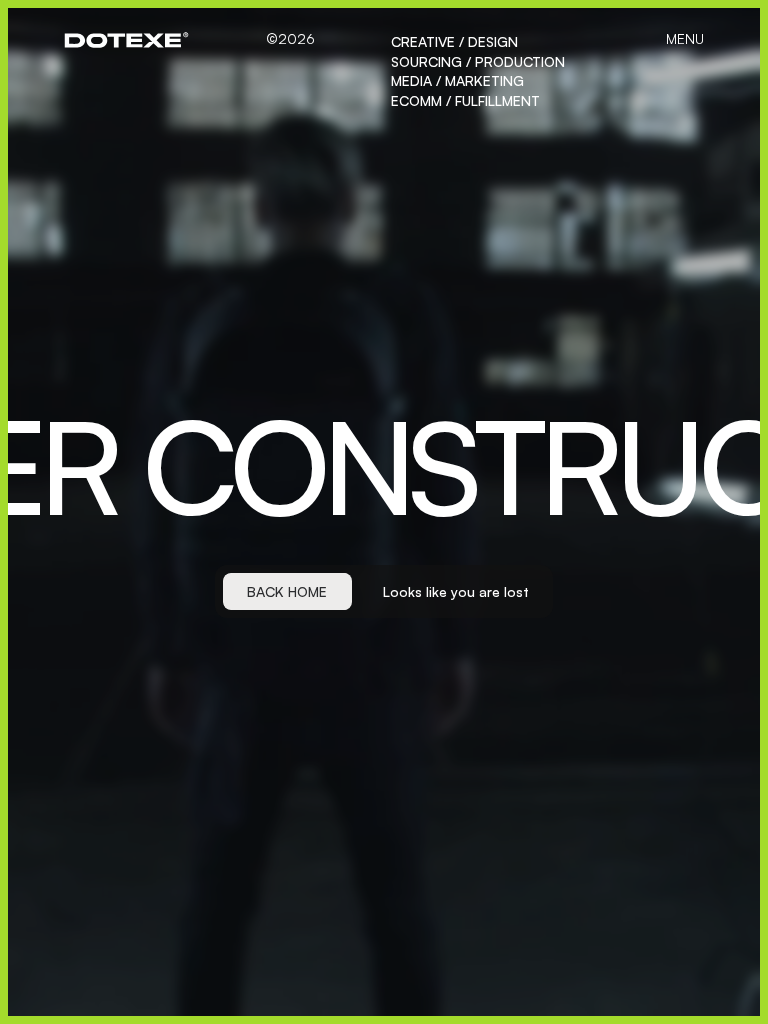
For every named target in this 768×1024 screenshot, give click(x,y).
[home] (126, 40)
